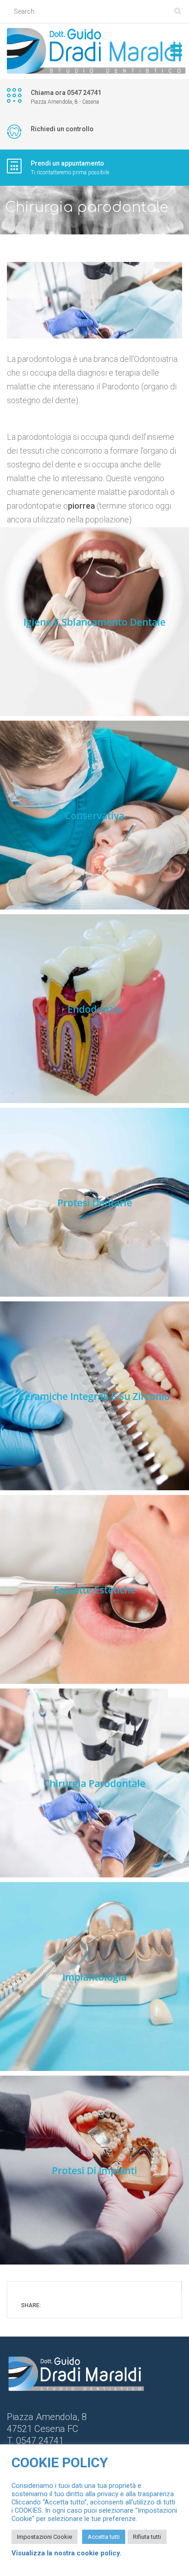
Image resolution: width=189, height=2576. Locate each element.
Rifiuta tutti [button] (147, 2537)
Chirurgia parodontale (94, 1783)
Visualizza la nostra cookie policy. (67, 2553)
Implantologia (94, 1977)
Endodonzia (94, 1009)
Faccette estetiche (95, 1590)
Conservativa (94, 816)
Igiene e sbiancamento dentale (94, 622)
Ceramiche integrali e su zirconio (94, 1396)
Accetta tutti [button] (104, 2537)
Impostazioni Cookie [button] (44, 2537)
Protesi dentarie (95, 1203)
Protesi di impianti (94, 2171)
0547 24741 (40, 2441)
